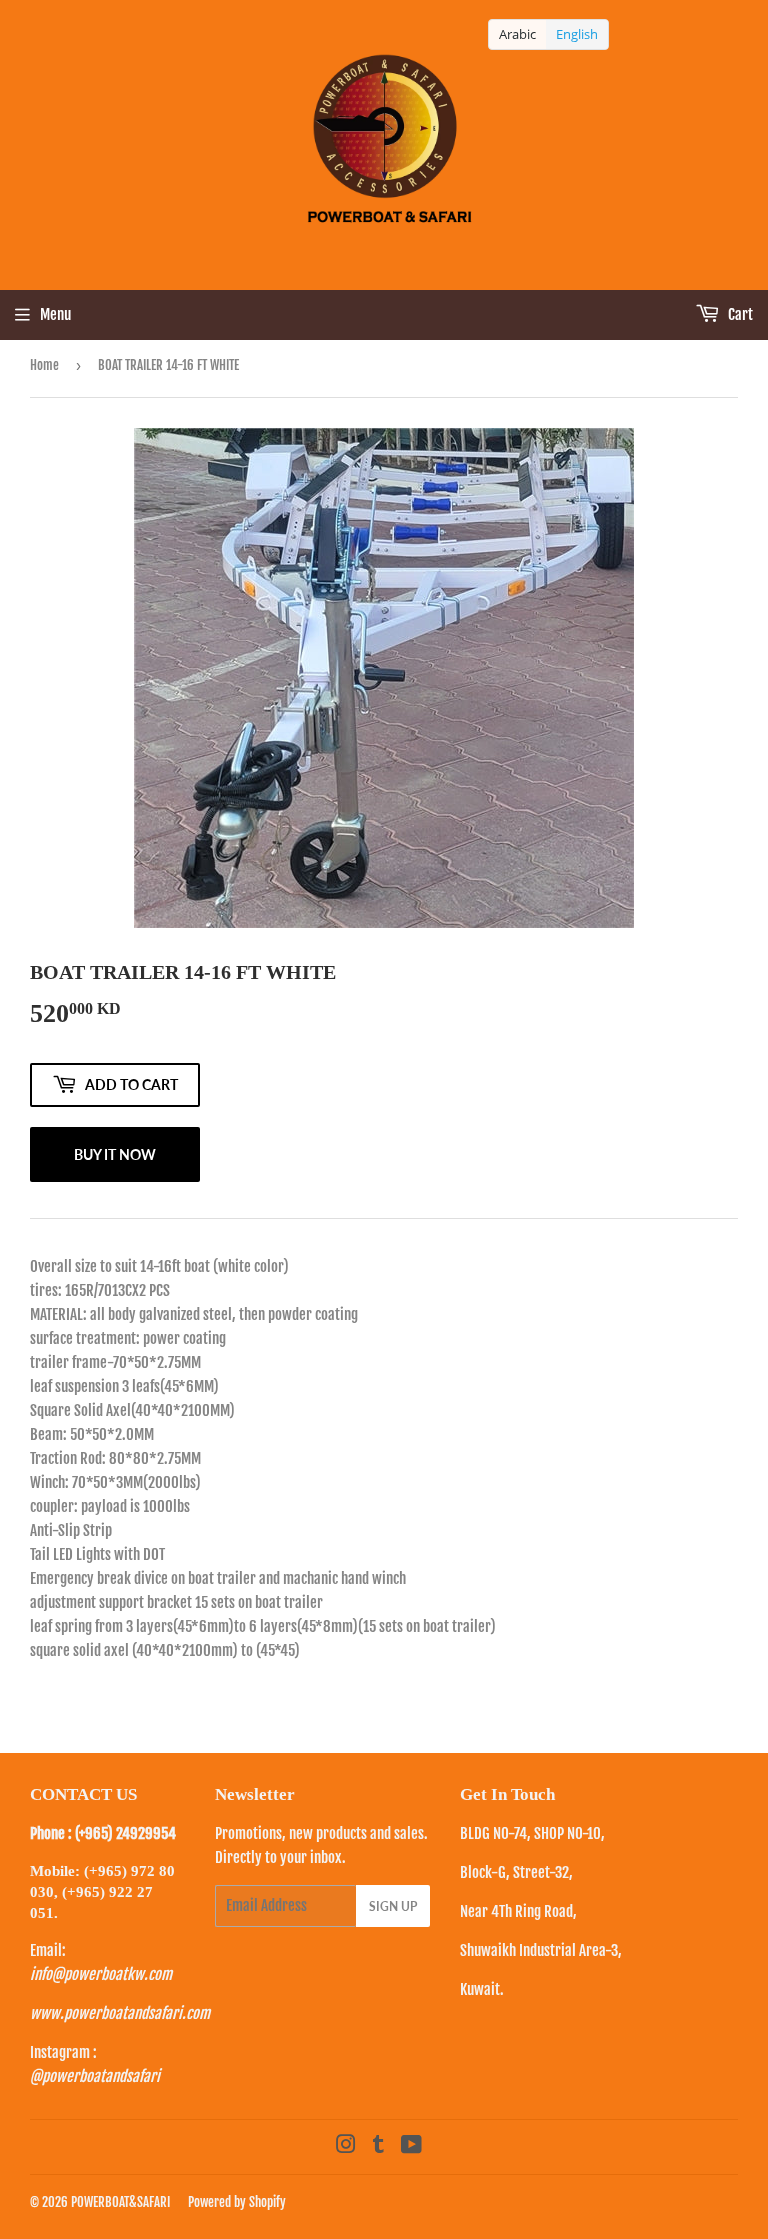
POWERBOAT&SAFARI (120, 2202)
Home (44, 365)
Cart (739, 314)
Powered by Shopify (237, 2202)
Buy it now (115, 1154)
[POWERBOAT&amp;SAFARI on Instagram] (346, 2146)
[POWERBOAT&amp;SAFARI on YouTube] (411, 2146)
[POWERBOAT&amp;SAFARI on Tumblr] (378, 2146)
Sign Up (393, 1906)
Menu (55, 314)
